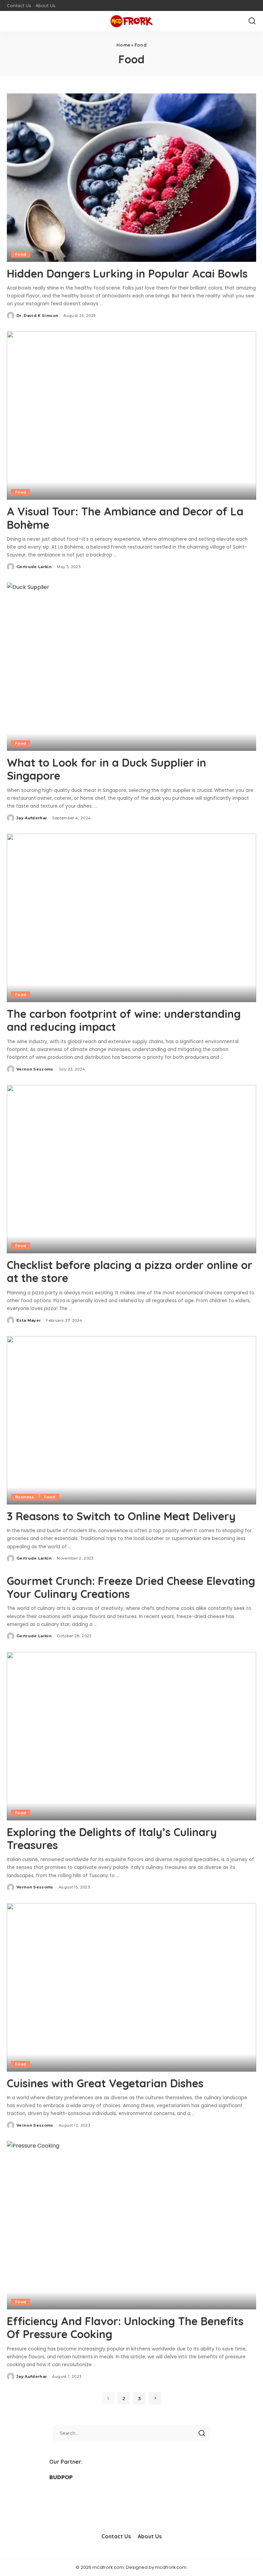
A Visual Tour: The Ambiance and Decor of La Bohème (125, 518)
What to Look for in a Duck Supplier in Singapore (107, 769)
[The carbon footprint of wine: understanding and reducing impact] (131, 918)
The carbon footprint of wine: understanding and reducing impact (124, 1020)
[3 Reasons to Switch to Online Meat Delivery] (131, 1420)
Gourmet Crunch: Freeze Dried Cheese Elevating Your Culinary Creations (131, 1587)
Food (21, 254)
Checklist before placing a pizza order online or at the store (130, 1271)
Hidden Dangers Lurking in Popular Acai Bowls (127, 273)
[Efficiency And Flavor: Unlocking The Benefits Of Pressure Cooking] (131, 2225)
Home (123, 45)
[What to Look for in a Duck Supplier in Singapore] (131, 667)
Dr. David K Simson (37, 316)
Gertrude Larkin (34, 567)
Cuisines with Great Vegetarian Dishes (105, 2083)
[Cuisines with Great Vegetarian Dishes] (131, 1987)
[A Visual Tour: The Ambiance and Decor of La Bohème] (131, 415)
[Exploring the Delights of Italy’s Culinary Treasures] (131, 1736)
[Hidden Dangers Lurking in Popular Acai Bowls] (131, 178)
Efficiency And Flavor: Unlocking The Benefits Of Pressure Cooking (125, 2328)
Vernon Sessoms (35, 1069)
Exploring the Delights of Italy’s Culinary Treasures (112, 1838)
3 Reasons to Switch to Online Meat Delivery (121, 1516)
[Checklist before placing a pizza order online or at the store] (131, 1169)
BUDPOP (61, 2477)
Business (25, 1497)
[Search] (252, 21)
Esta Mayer (29, 1320)
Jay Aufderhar (32, 818)
